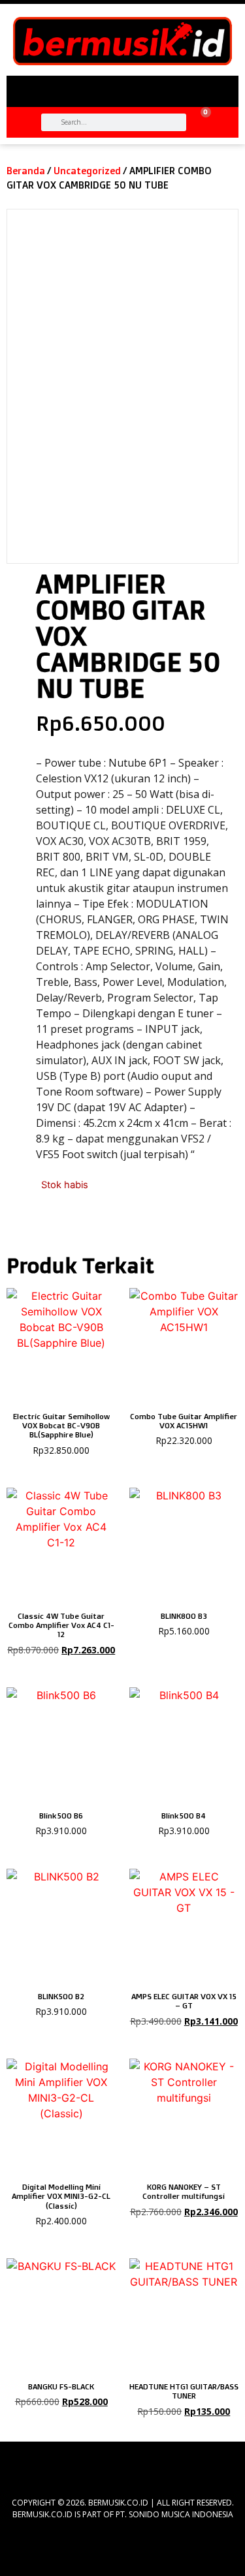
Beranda (26, 171)
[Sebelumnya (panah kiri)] (23, 1288)
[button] (123, 86)
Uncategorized (87, 171)
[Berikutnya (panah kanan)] (222, 1288)
